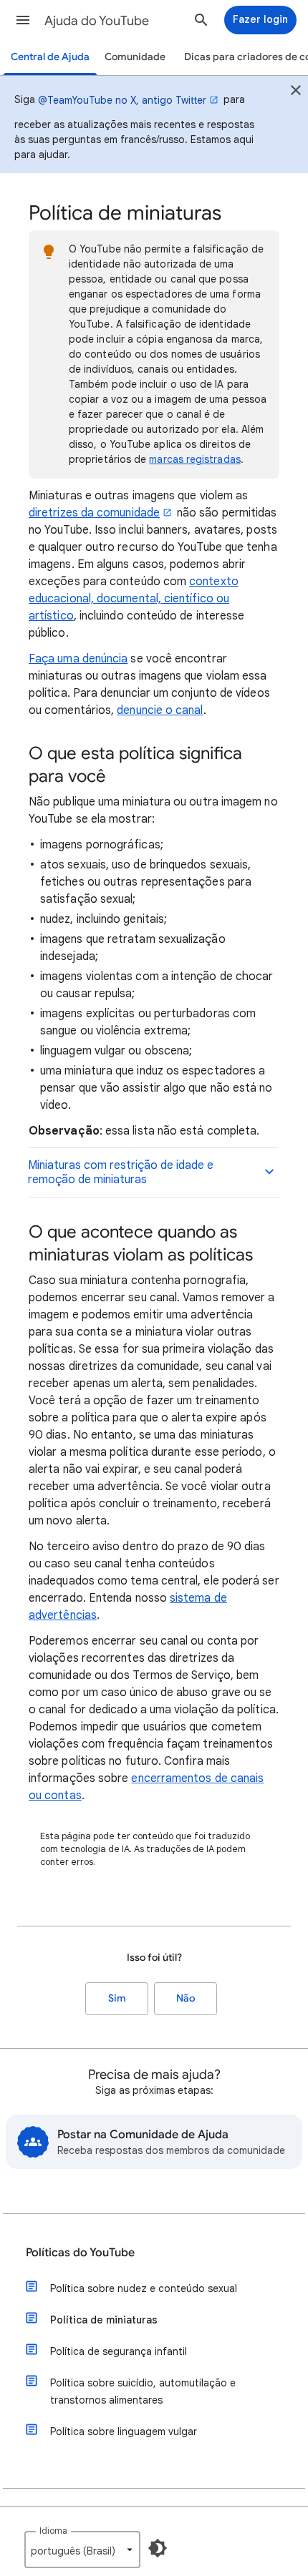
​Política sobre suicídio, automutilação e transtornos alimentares (143, 2391)
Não (186, 1998)
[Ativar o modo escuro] (158, 2548)
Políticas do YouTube (80, 2253)
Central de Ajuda (50, 57)
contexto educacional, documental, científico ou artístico (134, 599)
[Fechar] (296, 92)
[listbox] (82, 2550)
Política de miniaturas (104, 2320)
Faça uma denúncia (78, 659)
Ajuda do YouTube (97, 21)
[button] (23, 20)
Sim (117, 1998)
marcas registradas (194, 459)
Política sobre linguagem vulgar (124, 2431)
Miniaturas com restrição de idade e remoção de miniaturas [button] (121, 1172)
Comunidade (135, 57)
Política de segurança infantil (119, 2351)
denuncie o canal (160, 710)
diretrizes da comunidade (94, 513)
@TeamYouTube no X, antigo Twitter (122, 100)
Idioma (53, 2531)
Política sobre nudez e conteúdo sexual (144, 2288)
